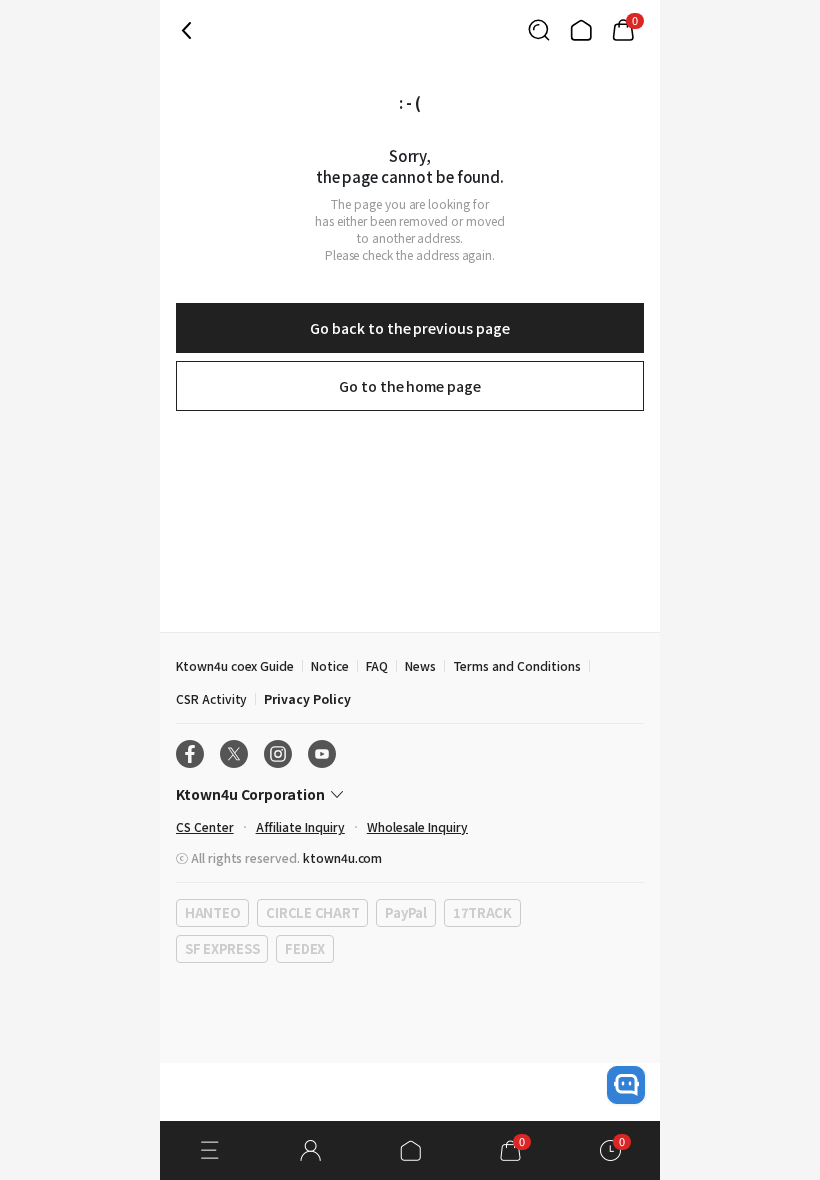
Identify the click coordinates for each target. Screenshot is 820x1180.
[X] (234, 754)
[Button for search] (539, 30)
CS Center (205, 826)
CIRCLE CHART (312, 912)
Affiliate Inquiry (300, 826)
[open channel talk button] (626, 1085)
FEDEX (305, 948)
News (420, 665)
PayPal (405, 912)
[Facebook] (190, 754)
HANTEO (212, 912)
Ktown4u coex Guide (235, 665)
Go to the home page (410, 386)
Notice (330, 665)
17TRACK (482, 912)
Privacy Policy (307, 698)
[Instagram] (278, 754)
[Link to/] (581, 30)
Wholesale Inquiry (417, 826)
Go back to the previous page (409, 328)
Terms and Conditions (517, 665)
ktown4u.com (342, 857)
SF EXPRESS (222, 948)
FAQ (377, 665)
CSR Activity (211, 698)
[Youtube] (322, 754)
